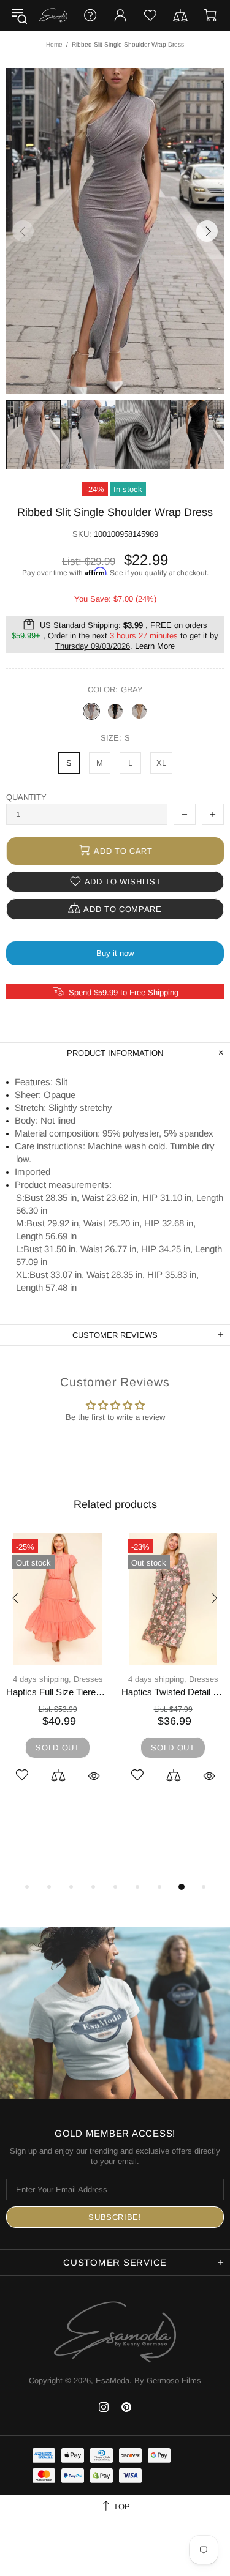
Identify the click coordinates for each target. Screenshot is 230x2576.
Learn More (155, 646)
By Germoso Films (168, 2380)
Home (54, 44)
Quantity (26, 797)
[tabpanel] (58, 1672)
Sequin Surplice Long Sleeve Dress (58, 1692)
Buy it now (115, 953)
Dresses (58, 1679)
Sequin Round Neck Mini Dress (173, 1692)
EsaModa (53, 15)
